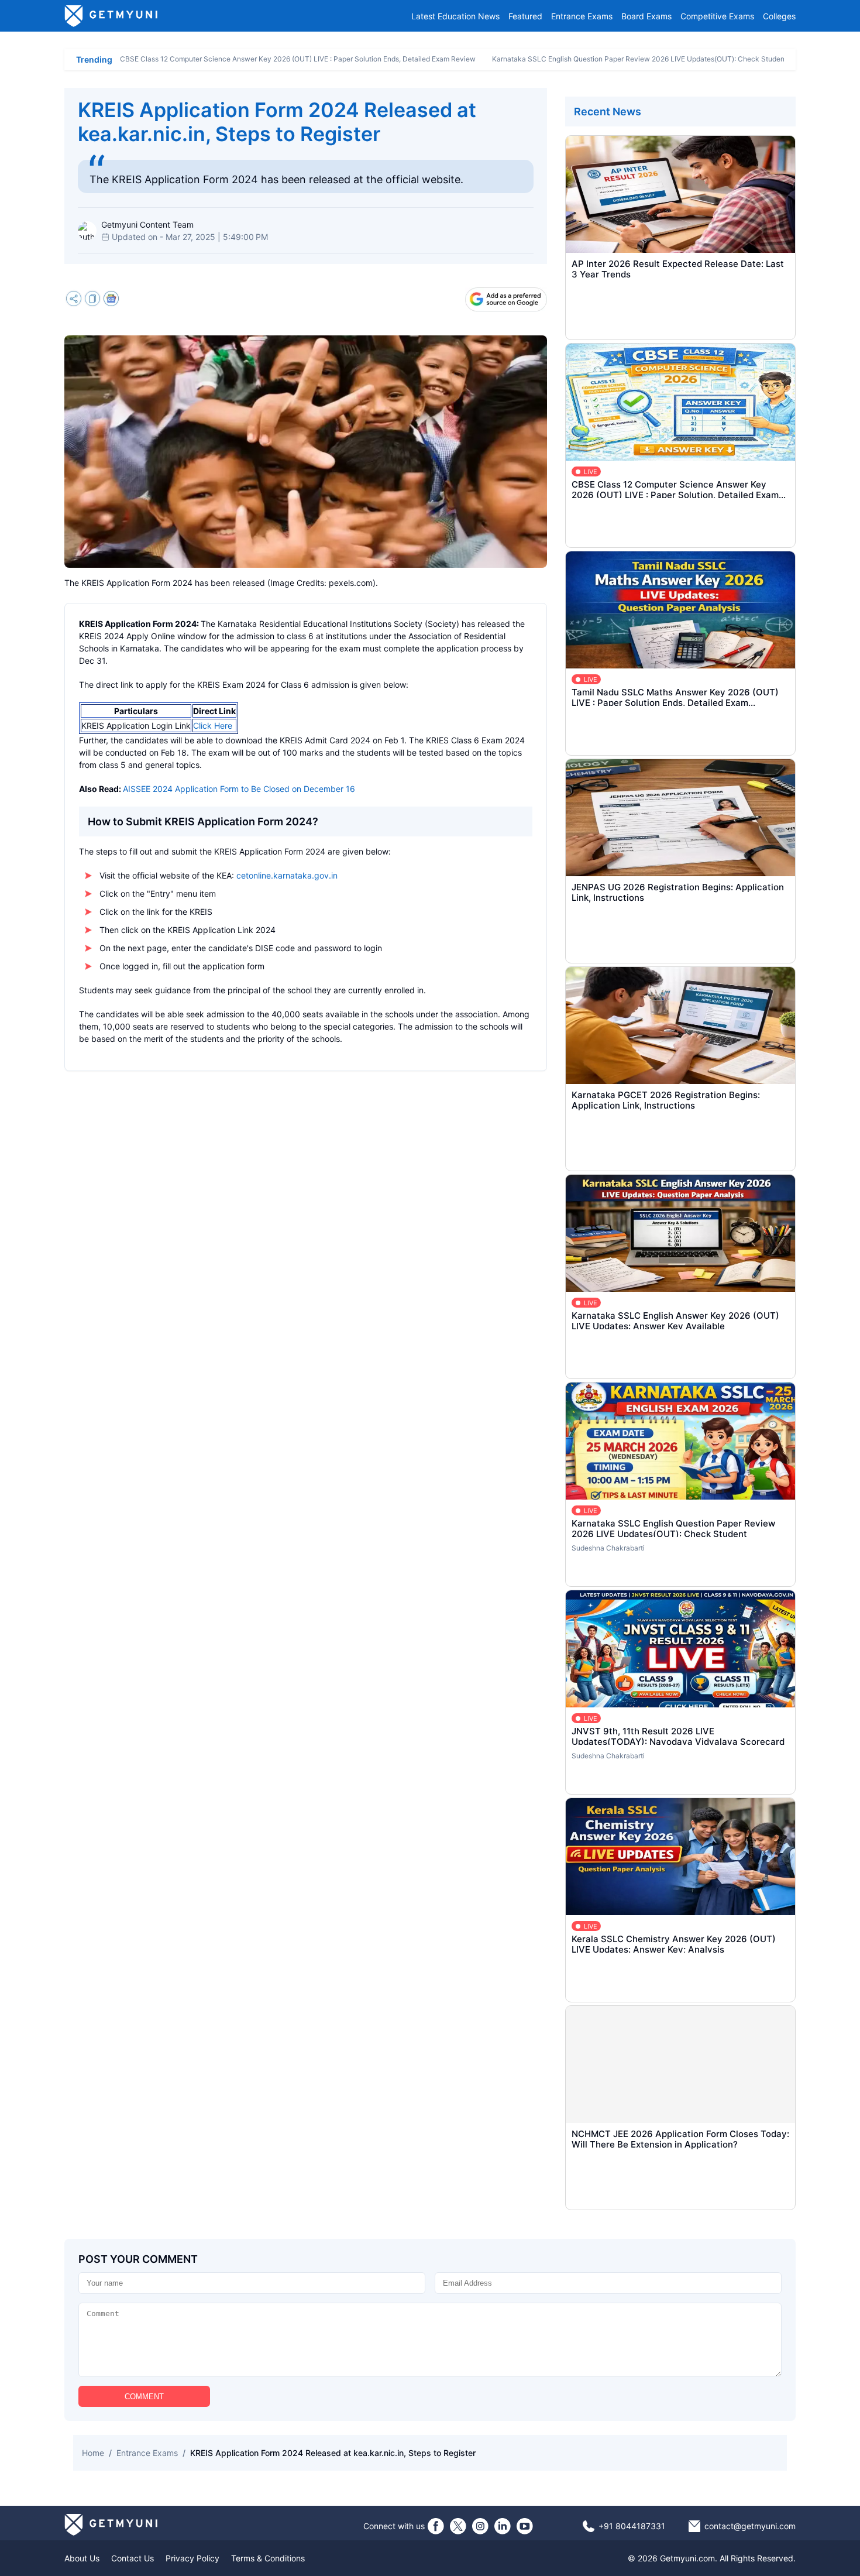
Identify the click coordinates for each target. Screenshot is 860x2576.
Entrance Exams (582, 16)
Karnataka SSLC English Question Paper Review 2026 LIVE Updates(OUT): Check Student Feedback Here (665, 59)
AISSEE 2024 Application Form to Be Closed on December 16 (239, 789)
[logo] (111, 16)
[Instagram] (480, 2526)
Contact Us (133, 2558)
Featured (525, 16)
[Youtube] (525, 2526)
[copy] (92, 300)
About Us (82, 2558)
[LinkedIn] (503, 2526)
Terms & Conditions (268, 2558)
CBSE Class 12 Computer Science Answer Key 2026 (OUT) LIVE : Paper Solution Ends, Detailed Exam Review (298, 59)
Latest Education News (455, 16)
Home (93, 2453)
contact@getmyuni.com (750, 2526)
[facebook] (436, 2526)
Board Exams (646, 16)
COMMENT (144, 2397)
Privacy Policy (192, 2558)
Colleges (779, 16)
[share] (74, 300)
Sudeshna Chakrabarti (608, 1548)
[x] (458, 2526)
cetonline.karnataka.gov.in (287, 875)
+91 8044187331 (632, 2526)
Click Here (213, 726)
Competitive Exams (717, 16)
